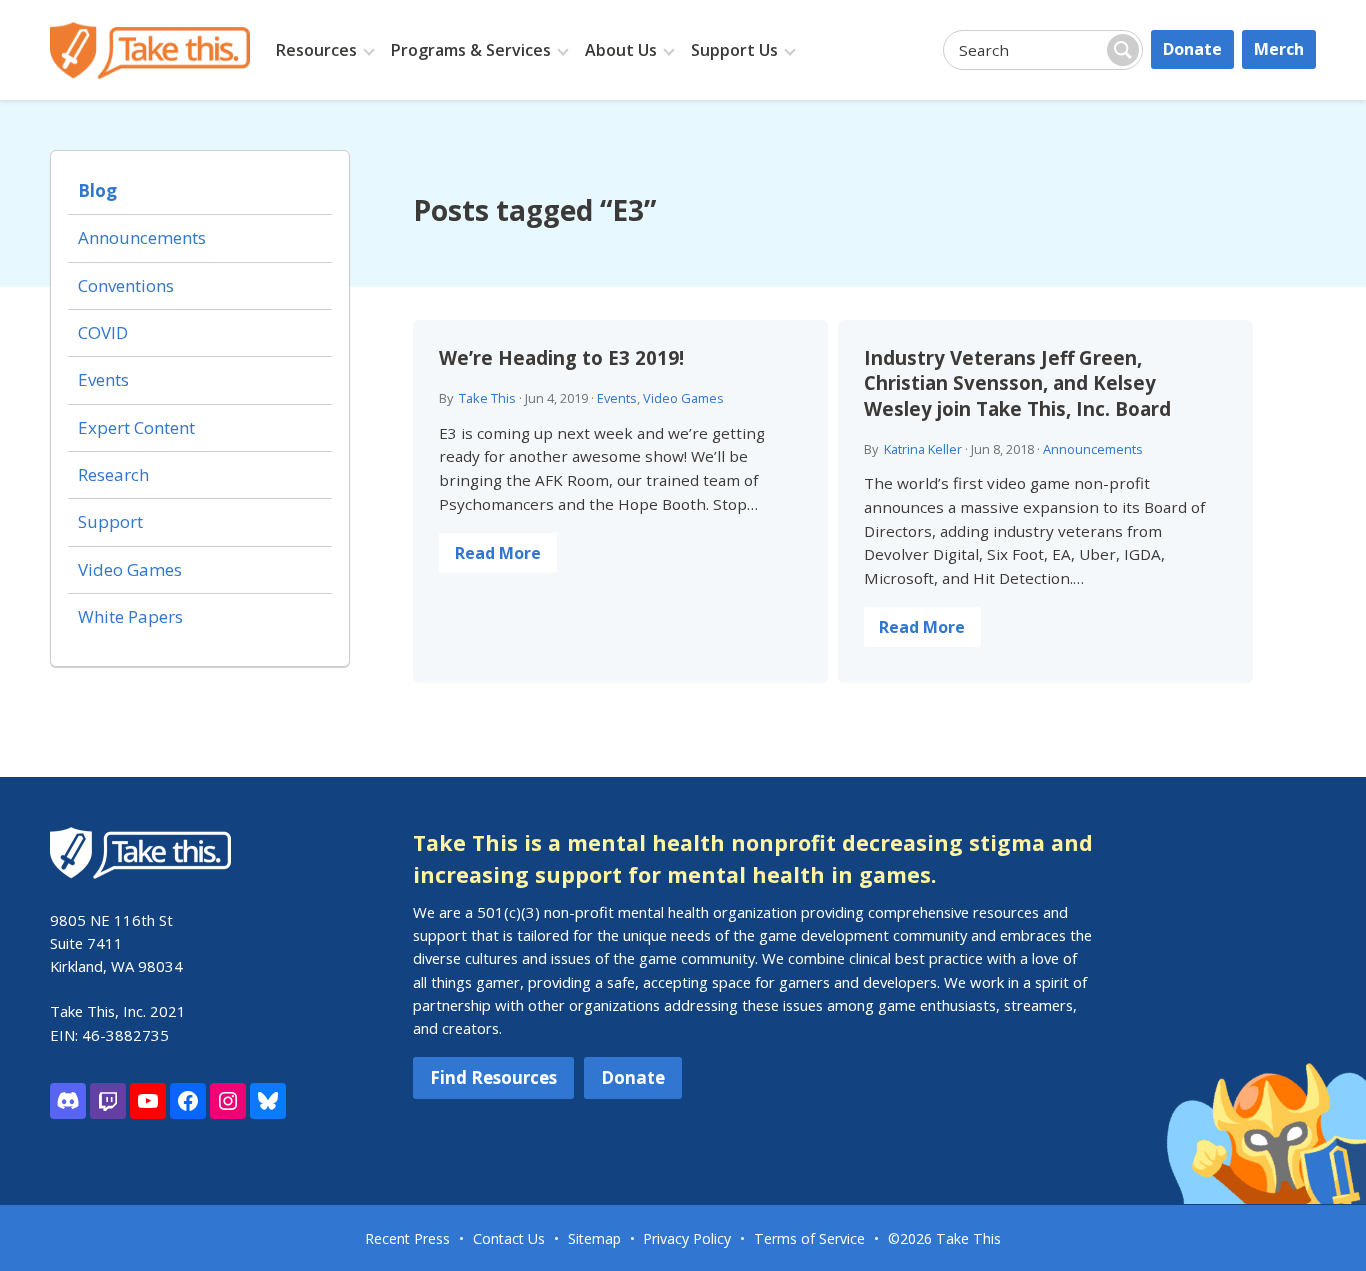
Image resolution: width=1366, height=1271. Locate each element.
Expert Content (136, 427)
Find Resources (493, 1077)
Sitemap (594, 1238)
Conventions (126, 285)
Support (110, 521)
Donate (1192, 49)
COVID (103, 332)
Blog (97, 190)
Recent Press (407, 1238)
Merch (1279, 49)
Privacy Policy (687, 1238)
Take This (487, 398)
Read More (498, 553)
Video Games (683, 398)
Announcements (1093, 449)
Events (617, 398)
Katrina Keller (923, 449)
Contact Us (509, 1238)
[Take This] (150, 50)
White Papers (130, 616)
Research (113, 474)
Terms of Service (809, 1238)
